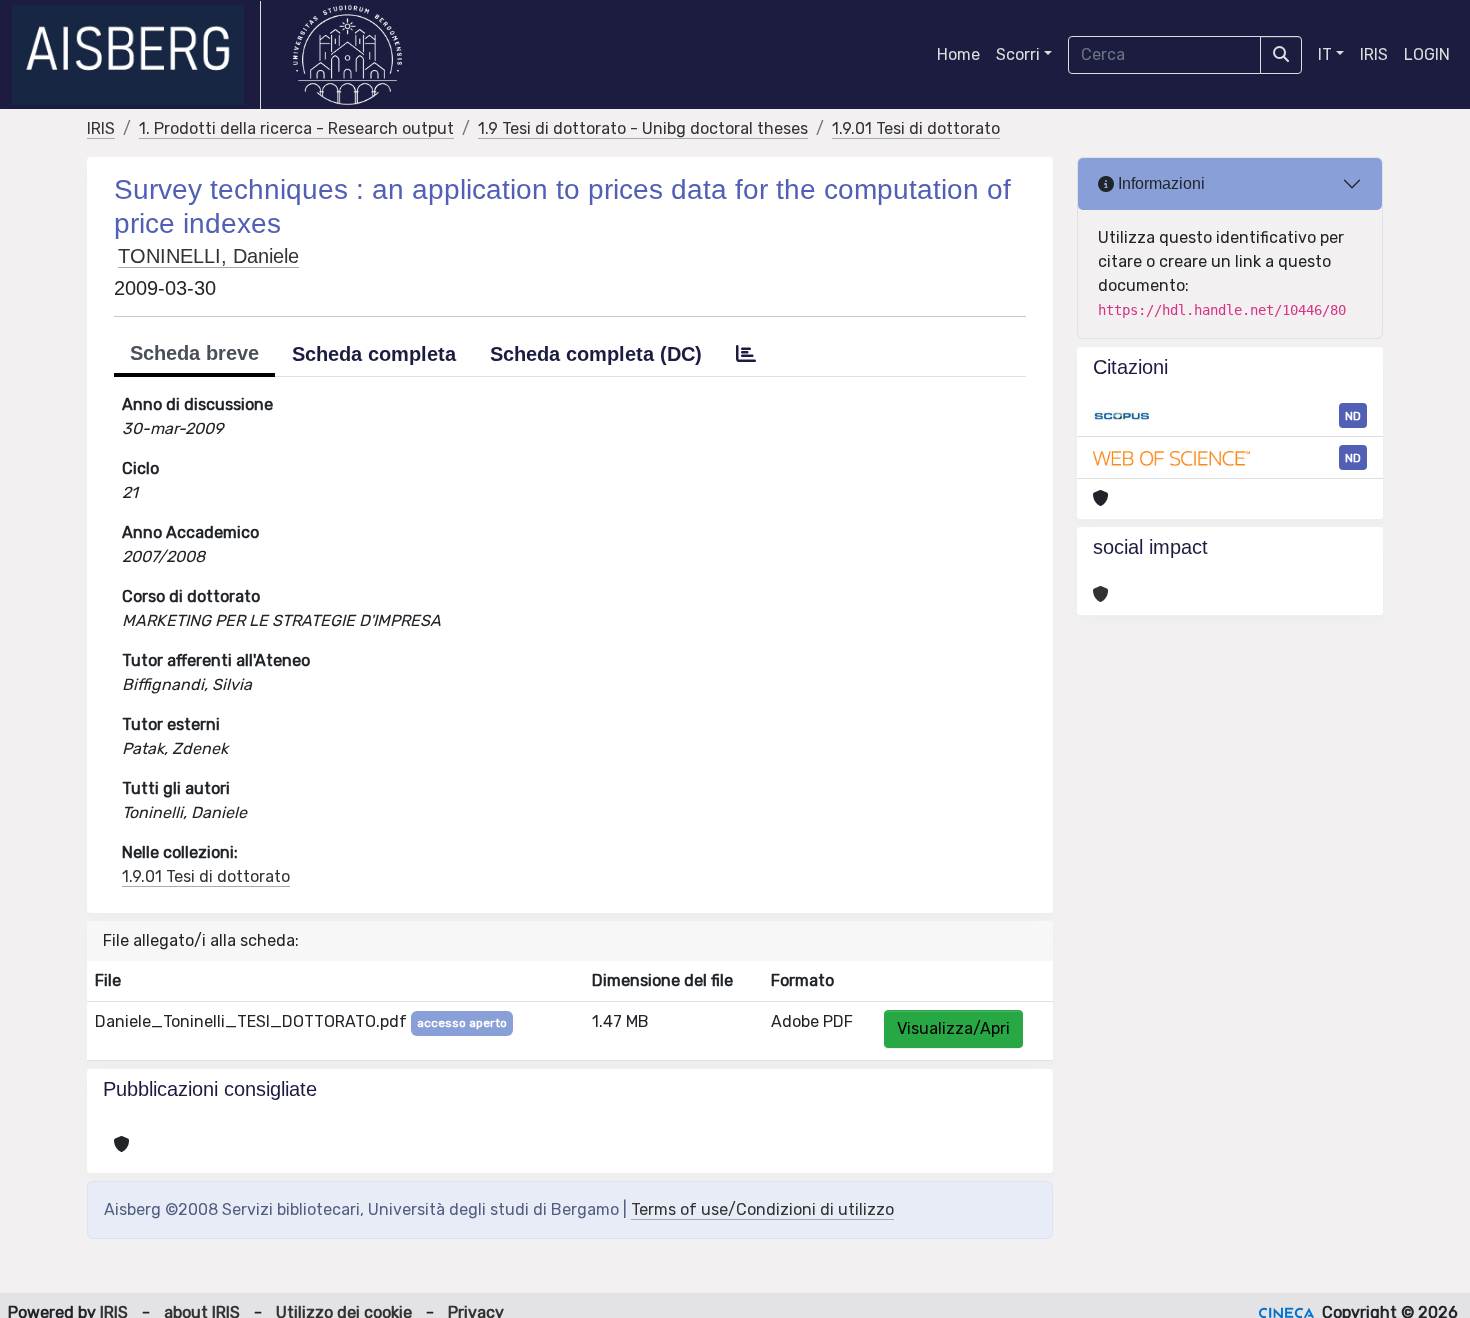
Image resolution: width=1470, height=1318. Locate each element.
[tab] (746, 354)
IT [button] (1325, 54)
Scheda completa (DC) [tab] (596, 354)
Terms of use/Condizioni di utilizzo (762, 1209)
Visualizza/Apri (953, 1028)
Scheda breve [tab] (194, 353)
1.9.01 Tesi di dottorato (916, 128)
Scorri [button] (1018, 54)
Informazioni (1159, 183)
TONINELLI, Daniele (208, 256)
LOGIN (1427, 54)
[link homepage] (136, 55)
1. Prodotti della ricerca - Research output (296, 128)
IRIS (1374, 54)
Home (958, 54)
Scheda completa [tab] (374, 354)
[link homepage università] (347, 55)
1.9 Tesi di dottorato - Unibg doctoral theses (643, 128)
